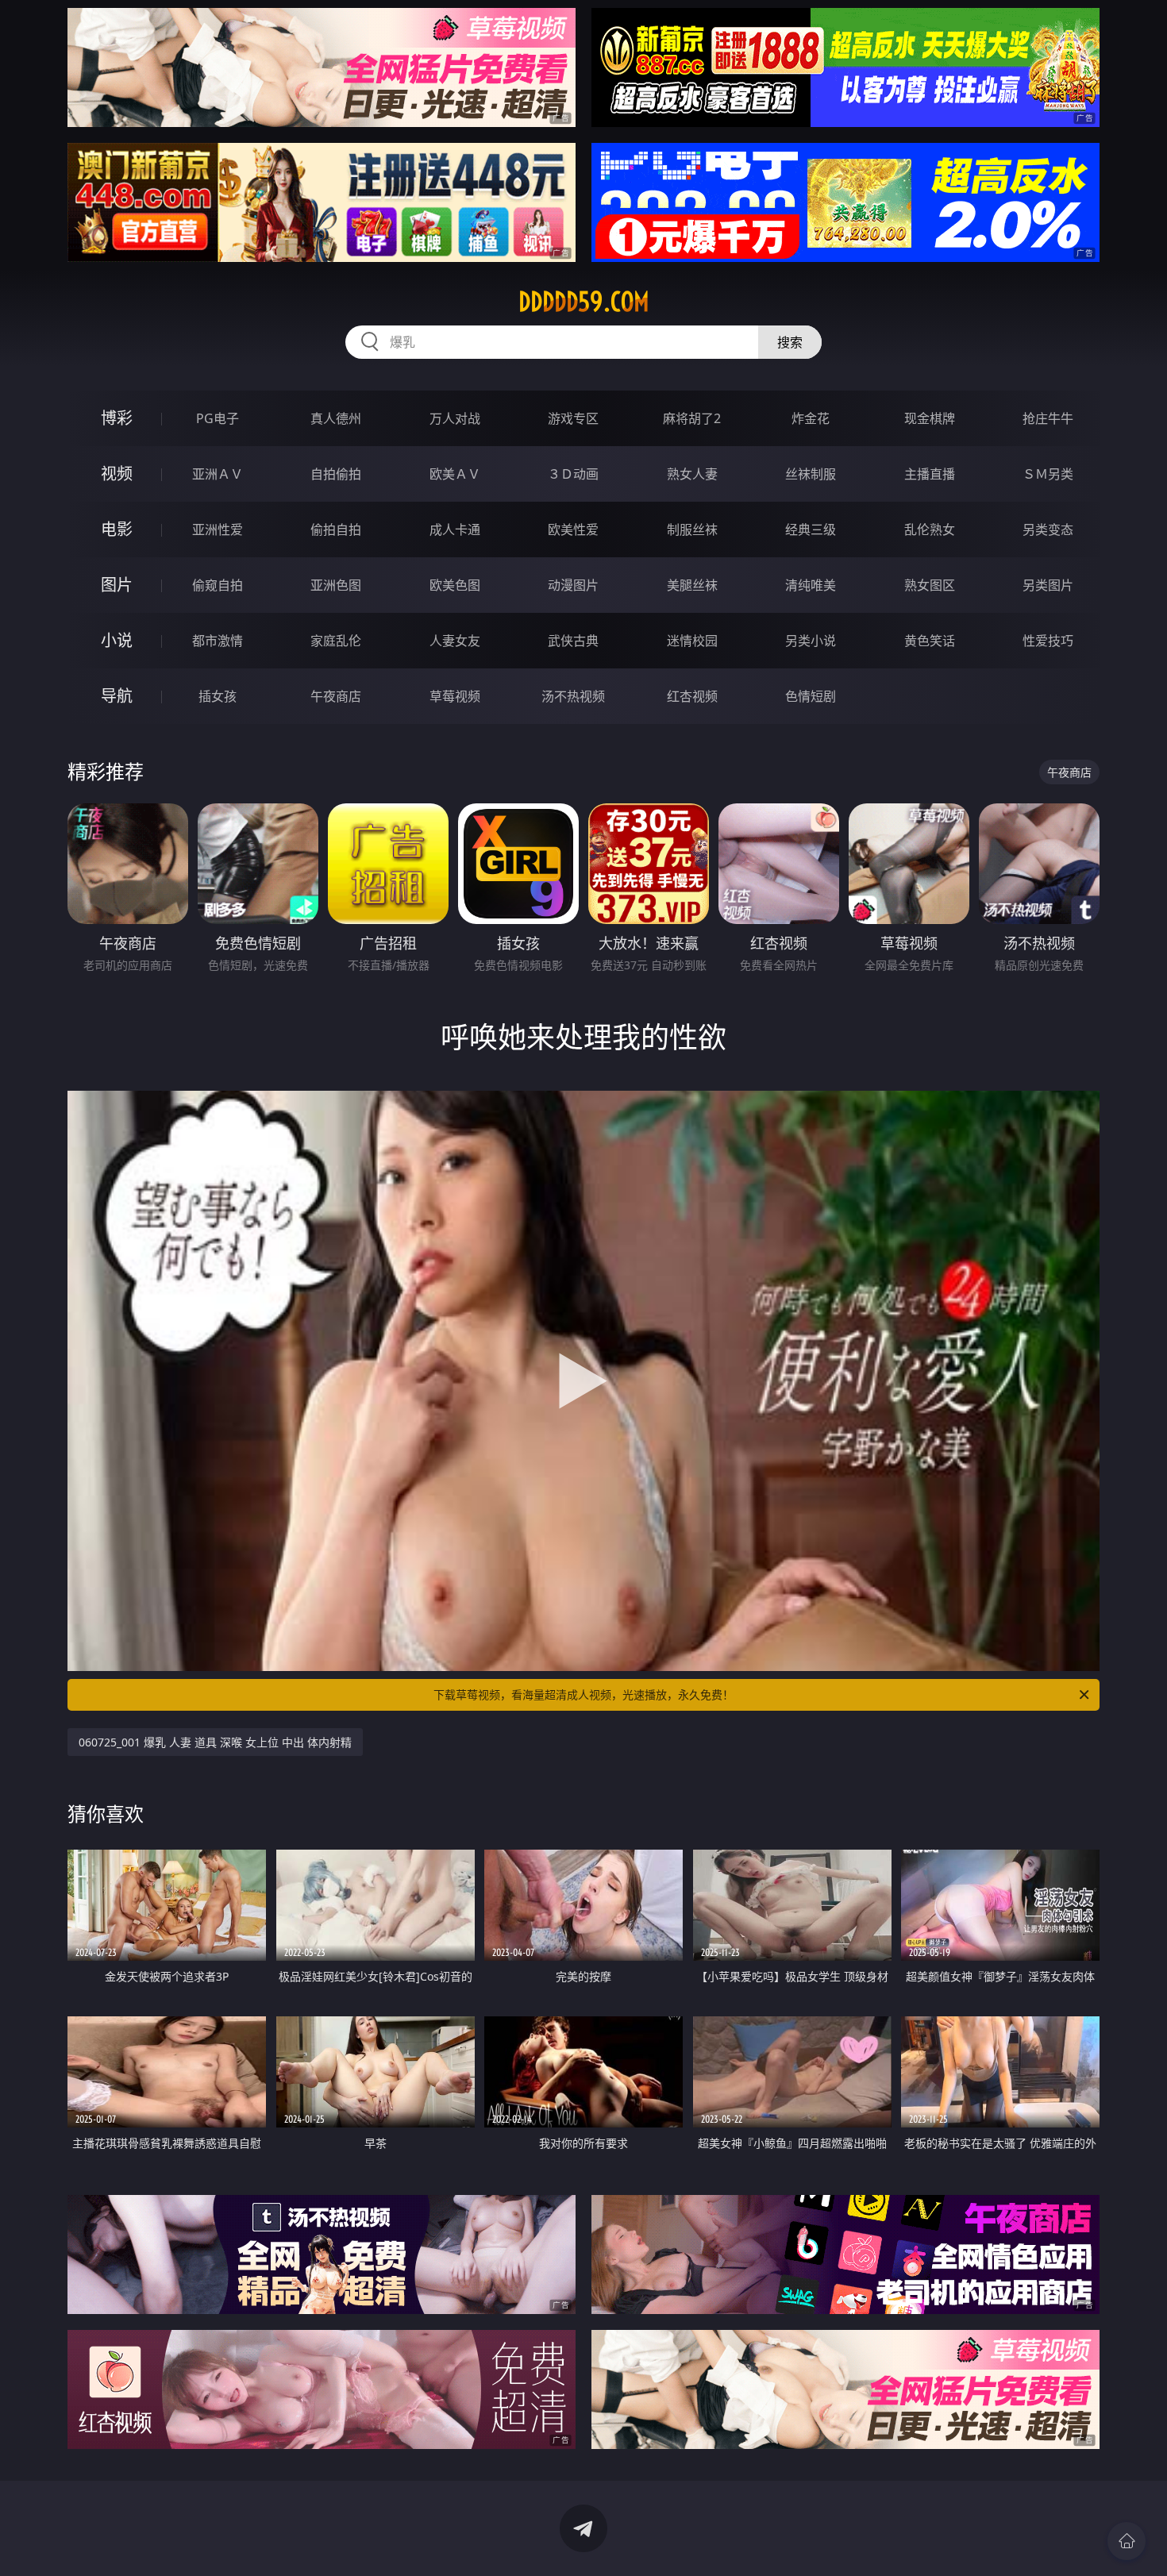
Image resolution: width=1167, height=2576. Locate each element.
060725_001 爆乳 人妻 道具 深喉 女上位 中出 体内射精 (215, 1742)
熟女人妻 (692, 474)
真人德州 (336, 418)
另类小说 (811, 641)
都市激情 (218, 641)
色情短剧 (811, 696)
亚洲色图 (336, 585)
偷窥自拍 (218, 585)
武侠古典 (573, 641)
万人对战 (455, 418)
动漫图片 (573, 585)
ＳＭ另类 (1048, 474)
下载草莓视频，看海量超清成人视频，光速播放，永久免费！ (583, 1694)
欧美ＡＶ (455, 474)
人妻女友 (455, 641)
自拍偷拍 (336, 474)
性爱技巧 (1048, 641)
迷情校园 (692, 641)
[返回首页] (1127, 2541)
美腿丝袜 (692, 585)
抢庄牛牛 (1048, 418)
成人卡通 (455, 529)
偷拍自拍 (336, 529)
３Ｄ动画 (573, 474)
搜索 (790, 342)
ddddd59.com (584, 302)
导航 (117, 696)
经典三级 (811, 529)
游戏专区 (573, 418)
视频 (117, 474)
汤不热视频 (573, 696)
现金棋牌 (930, 418)
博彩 (117, 418)
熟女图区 (930, 585)
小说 (117, 640)
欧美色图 (455, 585)
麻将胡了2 (692, 418)
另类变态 (1048, 529)
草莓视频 (455, 696)
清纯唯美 (811, 585)
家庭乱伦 (336, 641)
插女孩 (218, 696)
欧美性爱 (573, 529)
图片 (117, 585)
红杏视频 (692, 696)
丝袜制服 (811, 474)
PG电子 (218, 418)
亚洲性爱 (218, 529)
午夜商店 (336, 696)
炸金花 (811, 418)
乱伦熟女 (930, 529)
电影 (117, 529)
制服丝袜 (692, 529)
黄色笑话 (930, 641)
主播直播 (930, 474)
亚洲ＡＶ (218, 474)
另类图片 (1048, 585)
